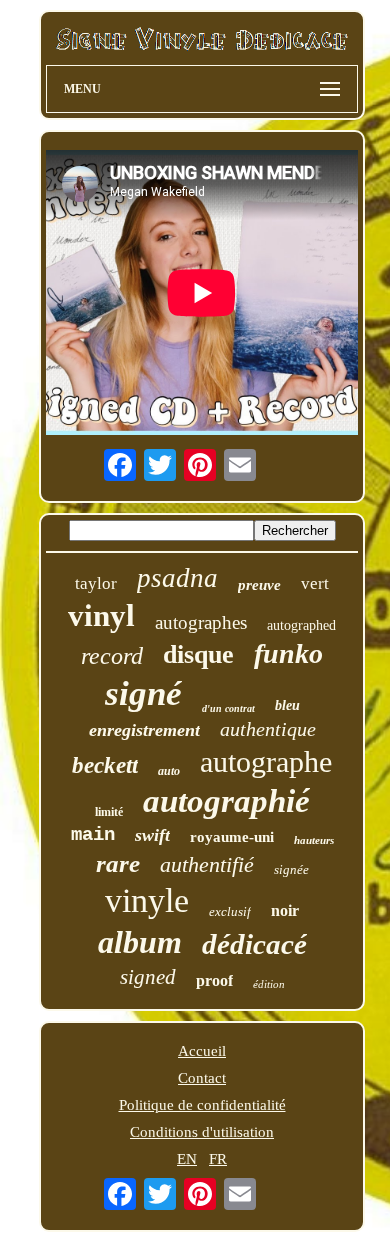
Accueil (202, 1051)
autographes (201, 622)
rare (118, 863)
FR (218, 1159)
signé (143, 693)
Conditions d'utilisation (202, 1132)
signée (291, 869)
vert (315, 583)
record (112, 656)
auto (169, 771)
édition (269, 984)
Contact (202, 1078)
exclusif (230, 911)
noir (285, 910)
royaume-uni (232, 837)
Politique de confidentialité (202, 1105)
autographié (226, 801)
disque (198, 654)
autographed (301, 625)
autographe (266, 761)
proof (214, 980)
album (140, 942)
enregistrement (144, 730)
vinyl (101, 615)
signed (148, 977)
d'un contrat (228, 708)
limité (109, 812)
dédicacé (254, 944)
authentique (268, 729)
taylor (96, 583)
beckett (105, 765)
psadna (177, 578)
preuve (259, 585)
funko (288, 653)
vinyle (147, 900)
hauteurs (314, 840)
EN (187, 1159)
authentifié (207, 864)
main (93, 835)
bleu (287, 705)
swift (152, 835)
